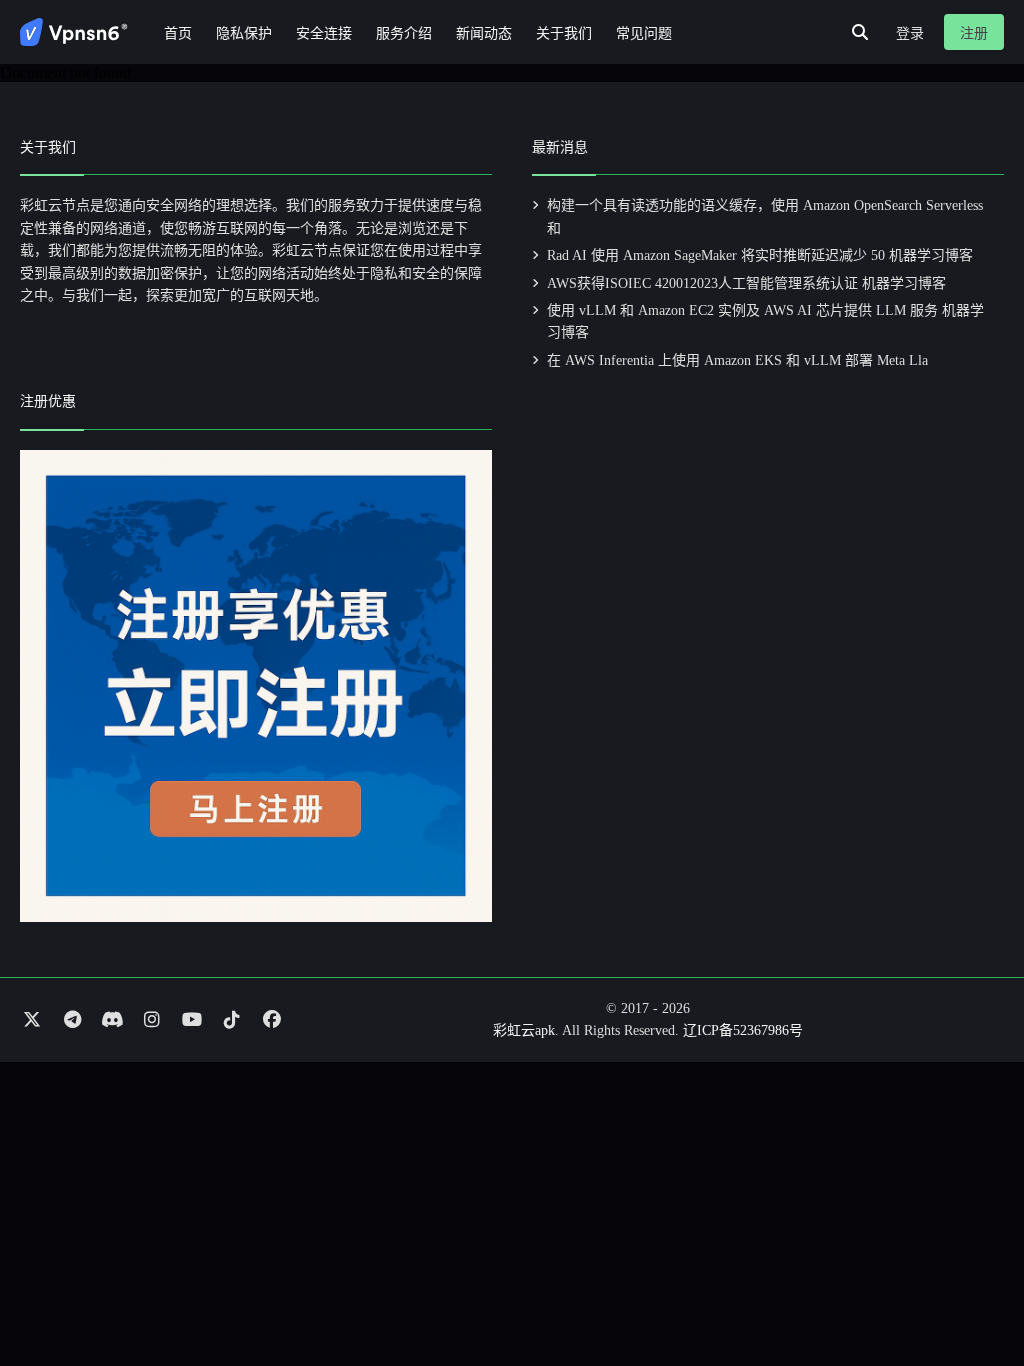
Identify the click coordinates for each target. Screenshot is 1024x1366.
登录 (910, 33)
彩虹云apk (524, 1030)
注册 (974, 33)
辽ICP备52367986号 (743, 1030)
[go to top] (970, 1294)
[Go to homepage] (74, 32)
